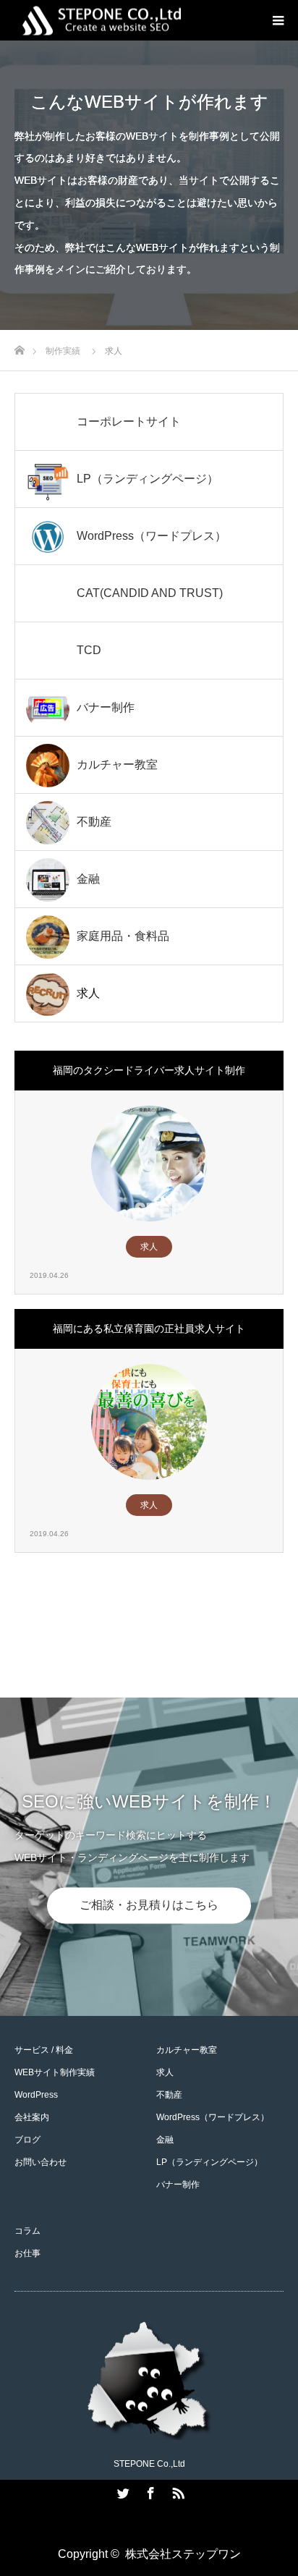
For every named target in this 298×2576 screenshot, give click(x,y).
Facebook (149, 2491)
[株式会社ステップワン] (120, 21)
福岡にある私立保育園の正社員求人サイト (149, 1329)
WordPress (36, 2095)
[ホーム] (19, 346)
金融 (165, 2140)
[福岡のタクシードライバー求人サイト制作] (149, 1164)
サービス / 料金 (44, 2050)
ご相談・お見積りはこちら (149, 1905)
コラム (27, 2231)
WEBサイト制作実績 (55, 2072)
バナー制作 (178, 2185)
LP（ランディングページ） (209, 2162)
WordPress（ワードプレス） (213, 2117)
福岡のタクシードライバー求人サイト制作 (149, 1070)
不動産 (169, 2095)
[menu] (278, 20)
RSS (176, 2491)
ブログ (27, 2140)
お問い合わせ (41, 2162)
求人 (149, 1247)
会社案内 (32, 2117)
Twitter (122, 2491)
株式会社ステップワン (183, 2554)
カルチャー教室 (187, 2050)
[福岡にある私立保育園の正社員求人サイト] (149, 1422)
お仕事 (27, 2253)
